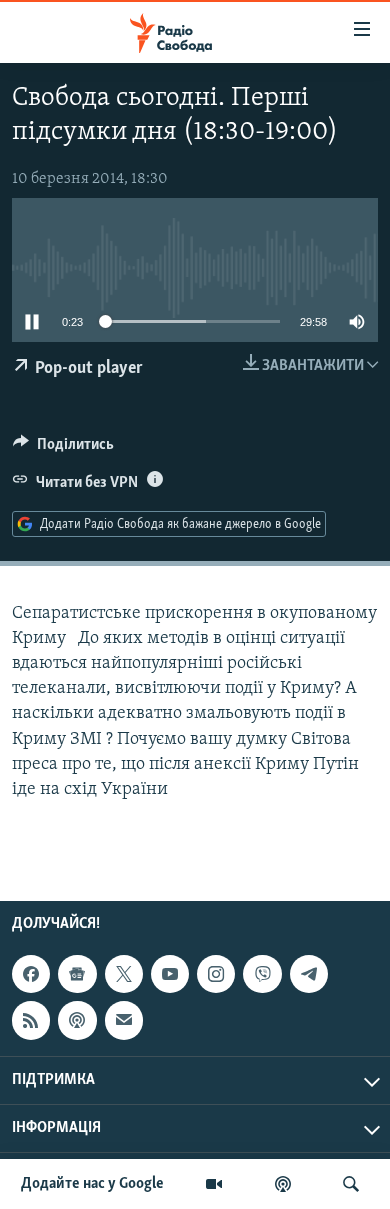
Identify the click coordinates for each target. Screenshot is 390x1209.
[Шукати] (351, 1184)
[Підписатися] (124, 1020)
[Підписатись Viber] (262, 974)
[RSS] (31, 1020)
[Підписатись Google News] (77, 974)
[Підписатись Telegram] (309, 974)
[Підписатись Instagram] (216, 974)
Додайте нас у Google (92, 1184)
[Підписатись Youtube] (170, 974)
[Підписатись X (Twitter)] (124, 974)
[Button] (63, 449)
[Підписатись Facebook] (31, 974)
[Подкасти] (283, 1184)
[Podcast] (77, 1020)
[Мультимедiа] (214, 1184)
